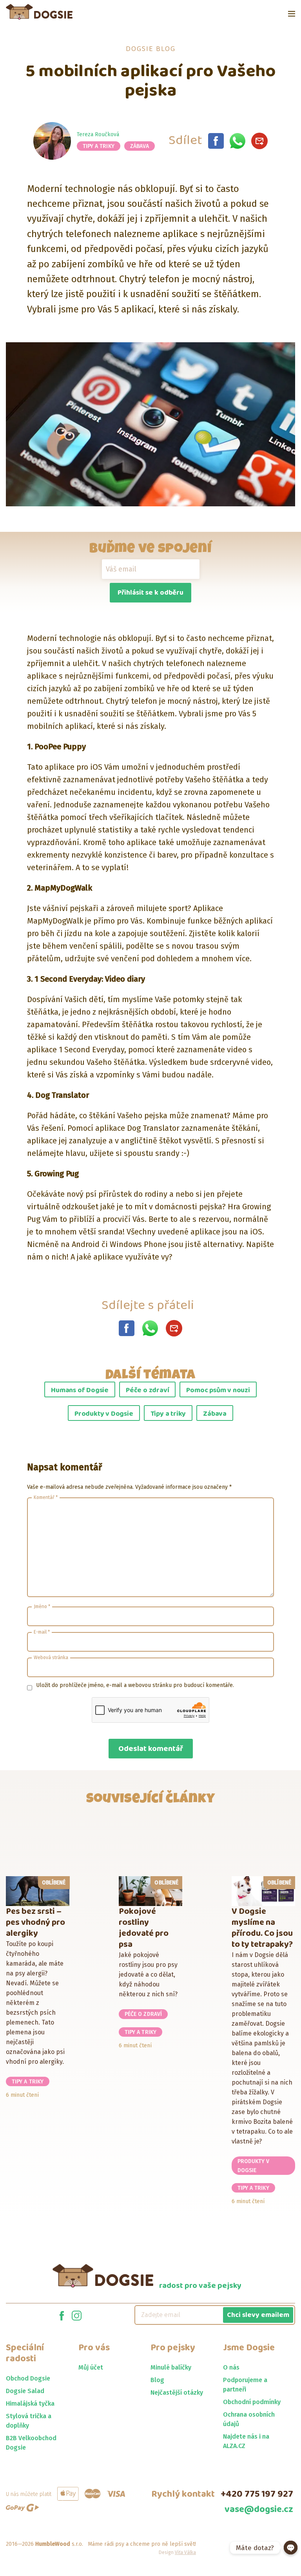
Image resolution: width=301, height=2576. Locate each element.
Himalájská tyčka (30, 2403)
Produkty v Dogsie (104, 1414)
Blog (157, 2380)
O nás (231, 2367)
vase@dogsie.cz (259, 2509)
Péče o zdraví (147, 1390)
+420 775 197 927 (257, 2494)
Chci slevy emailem (258, 2315)
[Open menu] (292, 14)
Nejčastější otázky (177, 2393)
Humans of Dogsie (80, 1390)
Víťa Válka (185, 2552)
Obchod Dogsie (28, 2378)
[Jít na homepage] (39, 12)
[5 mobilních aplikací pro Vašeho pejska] (216, 141)
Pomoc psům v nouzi (218, 1390)
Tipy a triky (99, 146)
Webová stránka (51, 1658)
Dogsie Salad (25, 2391)
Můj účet (91, 2367)
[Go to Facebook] (62, 2315)
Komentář (46, 1497)
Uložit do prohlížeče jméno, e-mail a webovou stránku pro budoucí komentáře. (135, 1685)
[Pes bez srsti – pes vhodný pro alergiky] (38, 1891)
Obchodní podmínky (252, 2402)
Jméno (42, 1607)
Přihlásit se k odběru (150, 593)
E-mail (42, 1632)
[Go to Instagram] (77, 2315)
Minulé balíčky (171, 2367)
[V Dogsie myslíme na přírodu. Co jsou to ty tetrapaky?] (264, 1891)
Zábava (140, 146)
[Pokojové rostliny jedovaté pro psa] (151, 1891)
